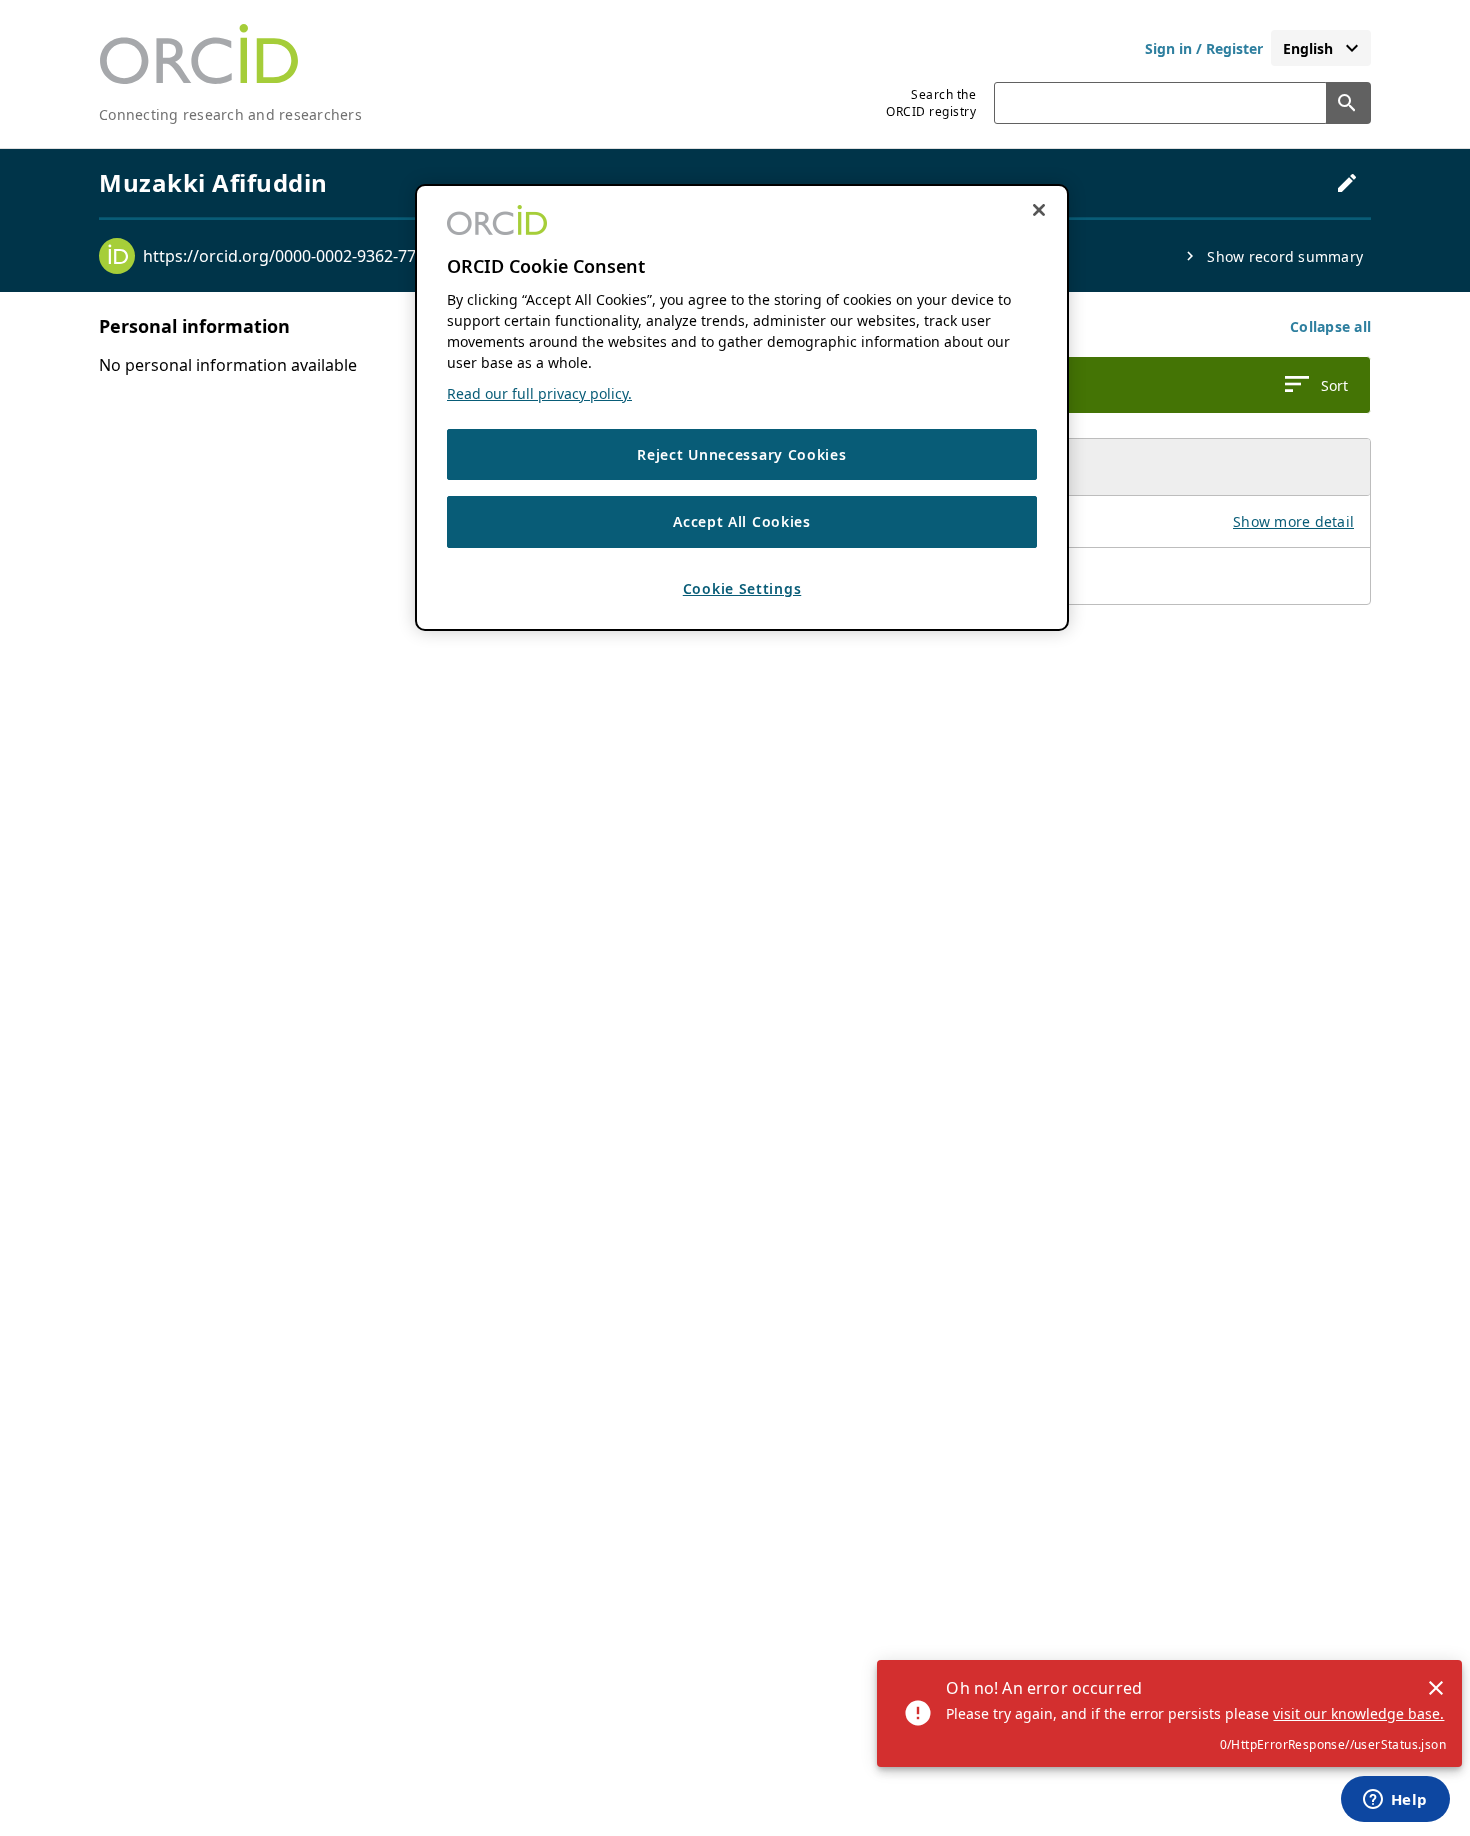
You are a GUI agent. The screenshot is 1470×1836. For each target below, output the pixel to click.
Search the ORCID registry (931, 103)
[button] (1330, 326)
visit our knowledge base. (1358, 1713)
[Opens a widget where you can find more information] (1395, 1801)
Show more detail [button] (1293, 521)
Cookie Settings (742, 588)
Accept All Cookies (742, 521)
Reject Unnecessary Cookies (741, 454)
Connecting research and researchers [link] (230, 114)
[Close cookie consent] (1039, 210)
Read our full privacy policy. (539, 393)
